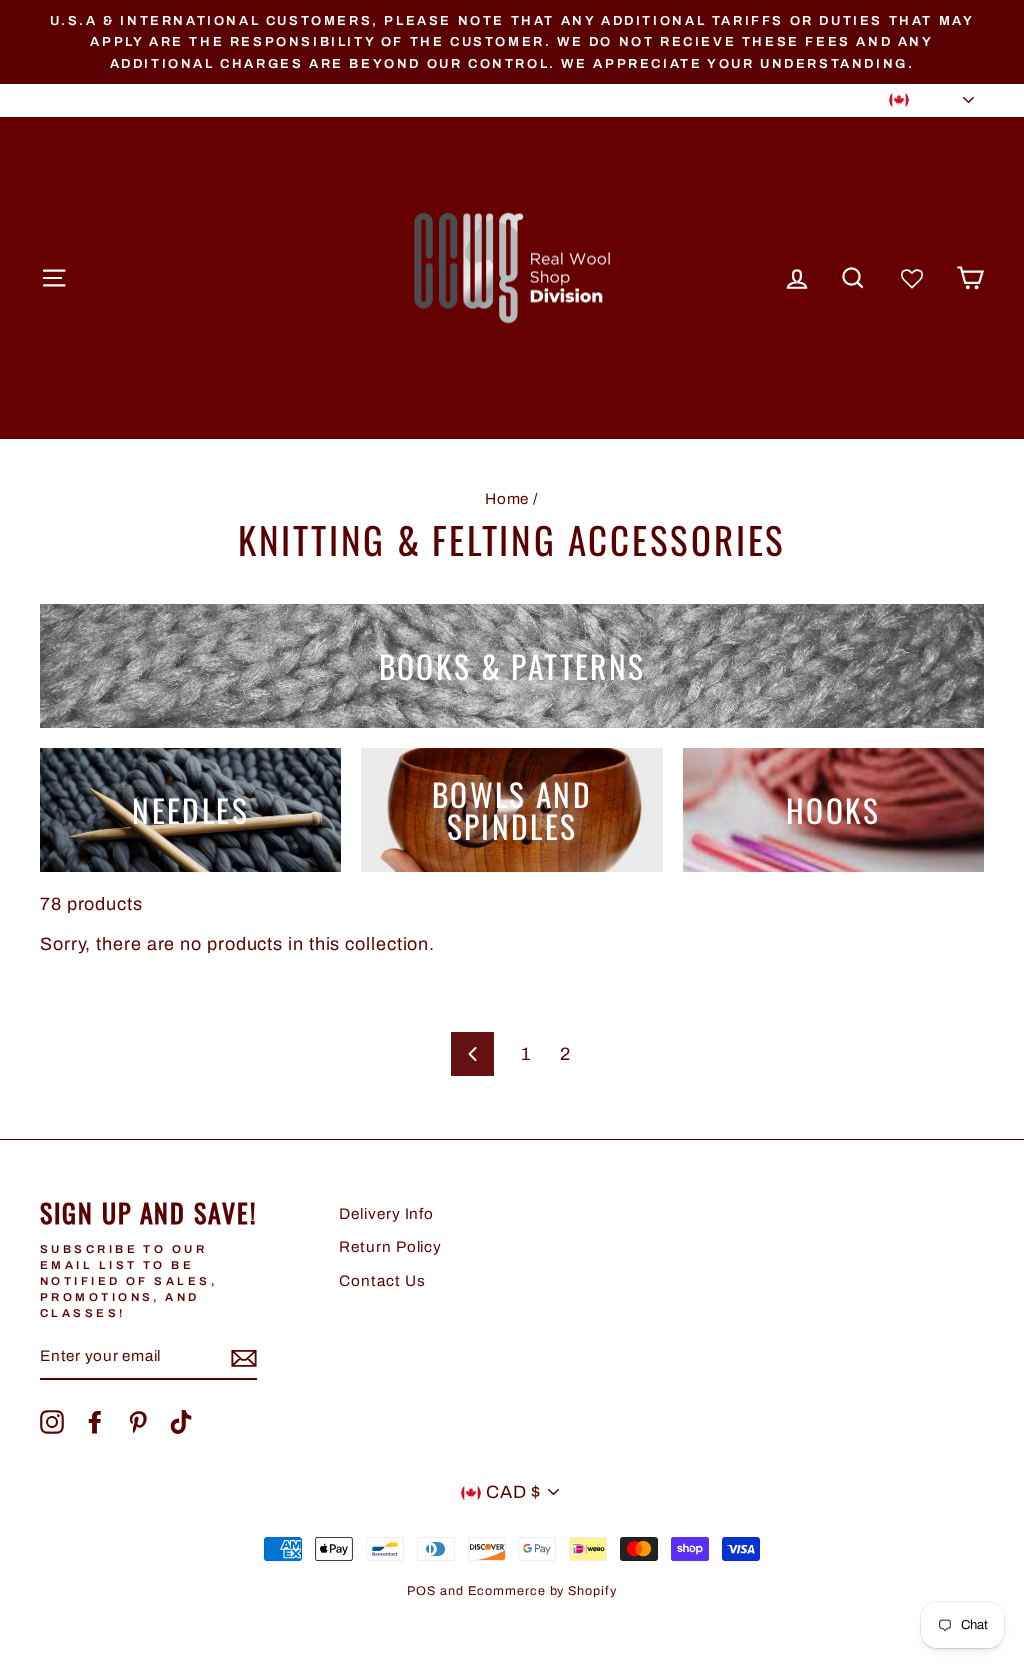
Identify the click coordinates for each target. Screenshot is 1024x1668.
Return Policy (390, 1247)
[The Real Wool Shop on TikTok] (181, 1422)
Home (507, 499)
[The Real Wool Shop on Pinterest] (138, 1422)
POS (421, 1591)
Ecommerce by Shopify (542, 1591)
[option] (512, 42)
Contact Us (382, 1281)
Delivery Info (386, 1214)
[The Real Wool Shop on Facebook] (95, 1422)
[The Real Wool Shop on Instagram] (52, 1422)
